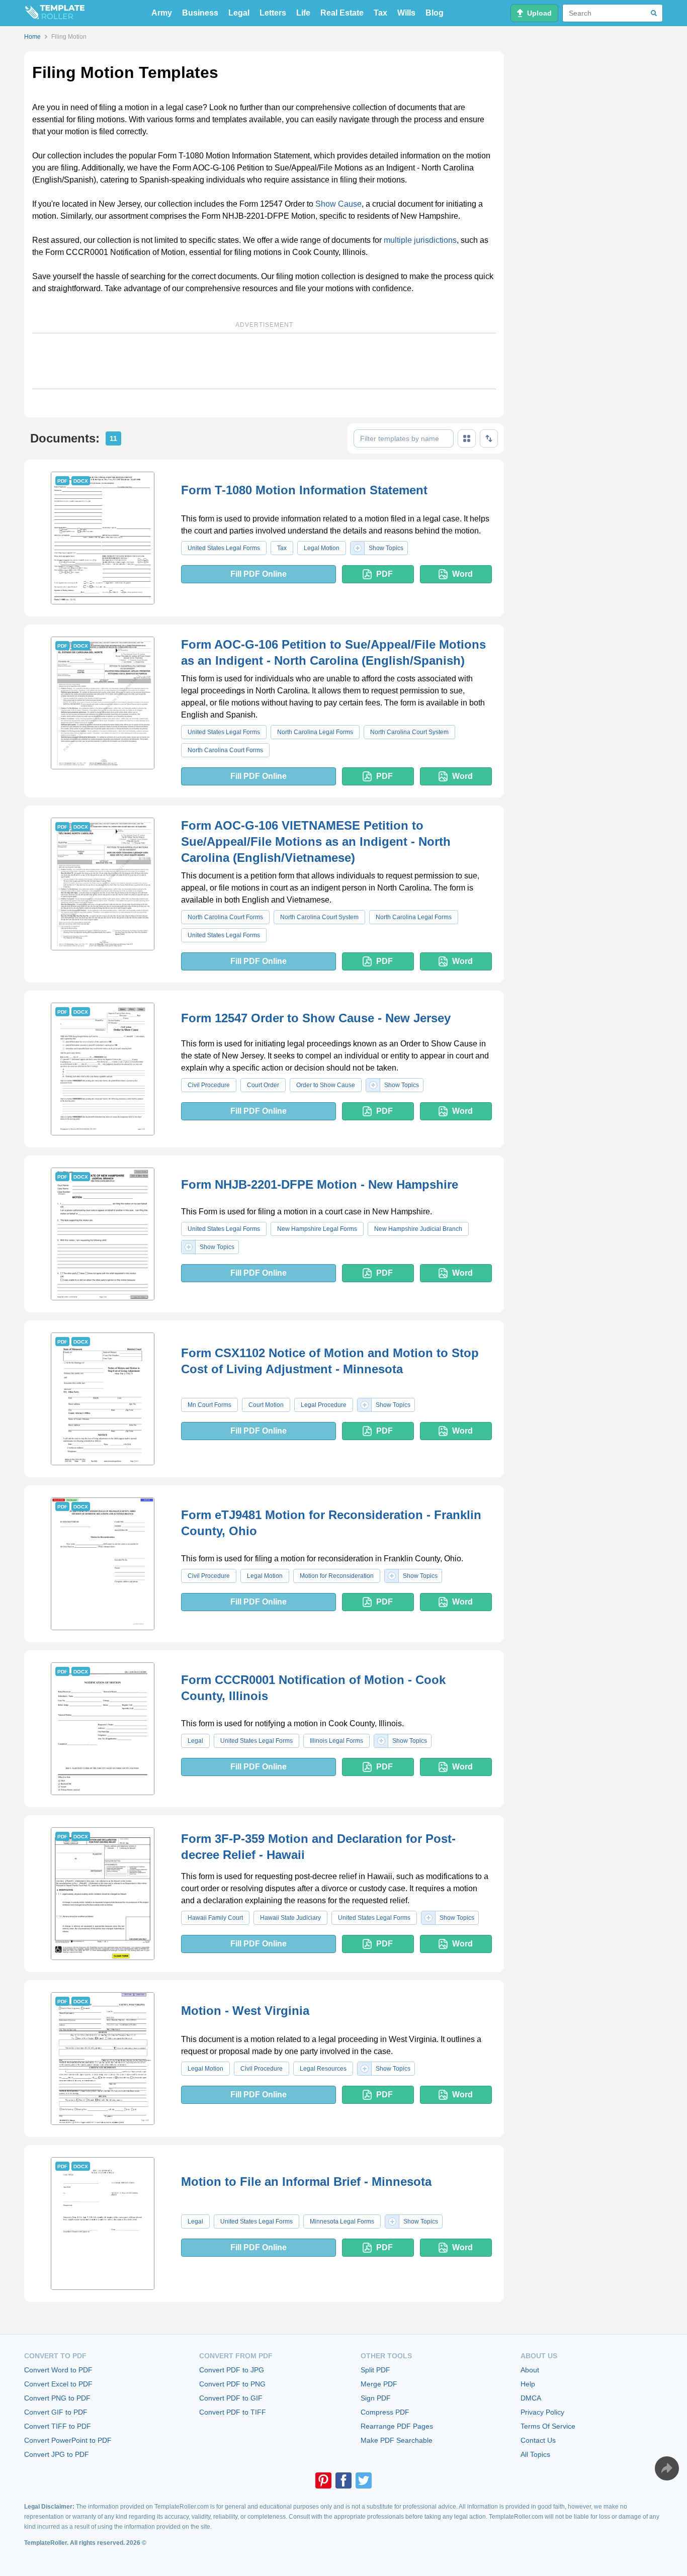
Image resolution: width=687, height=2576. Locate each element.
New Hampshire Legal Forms (317, 1229)
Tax (380, 13)
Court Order (263, 1085)
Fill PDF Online (259, 574)
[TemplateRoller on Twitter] (364, 2480)
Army (162, 13)
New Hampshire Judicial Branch (418, 1229)
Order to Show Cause (326, 1085)
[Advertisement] (264, 361)
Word (462, 574)
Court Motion (266, 1405)
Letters (273, 13)
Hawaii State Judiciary (290, 1918)
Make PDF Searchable (397, 2440)
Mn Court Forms (209, 1405)
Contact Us (538, 2440)
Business (200, 13)
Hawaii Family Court (215, 1918)
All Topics (535, 2454)
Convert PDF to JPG (232, 2370)
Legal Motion (322, 548)
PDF (384, 574)
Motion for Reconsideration (337, 1576)
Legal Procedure (324, 1405)
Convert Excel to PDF (58, 2384)
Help (528, 2384)
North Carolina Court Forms (225, 750)
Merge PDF (379, 2384)
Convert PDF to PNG (232, 2384)
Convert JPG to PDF (57, 2454)
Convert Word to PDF (58, 2370)
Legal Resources (323, 2069)
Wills (406, 13)
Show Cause (338, 204)
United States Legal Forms (224, 548)
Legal (239, 13)
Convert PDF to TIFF (233, 2412)
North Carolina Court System (409, 732)
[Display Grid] (467, 438)
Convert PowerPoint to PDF (68, 2440)
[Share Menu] (667, 2468)
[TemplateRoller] (54, 13)
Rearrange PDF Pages (397, 2426)
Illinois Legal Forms (336, 1741)
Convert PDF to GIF (231, 2398)
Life (303, 13)
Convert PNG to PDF (57, 2398)
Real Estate (342, 13)
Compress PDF (385, 2412)
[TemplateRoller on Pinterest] (323, 2480)
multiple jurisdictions (420, 240)
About (530, 2370)
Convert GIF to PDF (56, 2412)
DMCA (531, 2398)
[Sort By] (489, 438)
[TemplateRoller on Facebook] (343, 2480)
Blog (435, 13)
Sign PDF (376, 2398)
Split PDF (375, 2370)
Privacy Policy (542, 2412)
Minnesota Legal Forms (342, 2222)
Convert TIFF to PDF (58, 2426)
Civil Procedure (209, 1085)
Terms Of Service (548, 2426)
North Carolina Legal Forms (315, 732)
